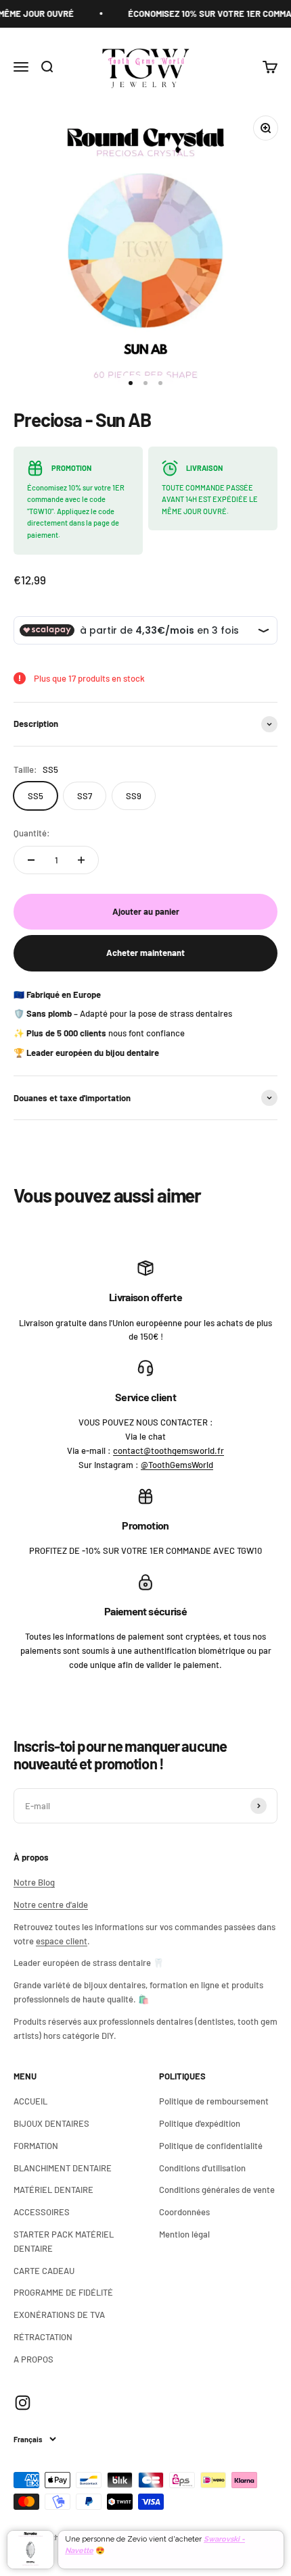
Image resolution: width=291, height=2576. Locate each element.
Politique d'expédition (200, 2123)
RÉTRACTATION (43, 2337)
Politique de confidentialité (211, 2146)
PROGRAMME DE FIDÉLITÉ (63, 2292)
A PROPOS (33, 2359)
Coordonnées (184, 2212)
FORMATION (36, 2146)
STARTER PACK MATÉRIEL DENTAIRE (64, 2241)
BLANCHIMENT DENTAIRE (63, 2168)
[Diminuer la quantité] (31, 860)
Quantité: (32, 833)
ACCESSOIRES (42, 2212)
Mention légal (184, 2234)
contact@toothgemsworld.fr (169, 1450)
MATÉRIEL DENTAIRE (53, 2190)
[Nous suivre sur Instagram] (23, 2403)
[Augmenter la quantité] (81, 860)
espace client (62, 1941)
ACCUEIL (30, 2101)
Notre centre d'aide (51, 1904)
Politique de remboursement (214, 2101)
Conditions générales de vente (217, 2190)
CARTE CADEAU (44, 2271)
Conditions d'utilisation (202, 2168)
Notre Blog (34, 1882)
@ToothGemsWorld (177, 1465)
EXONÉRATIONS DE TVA (59, 2315)
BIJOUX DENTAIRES (51, 2123)
